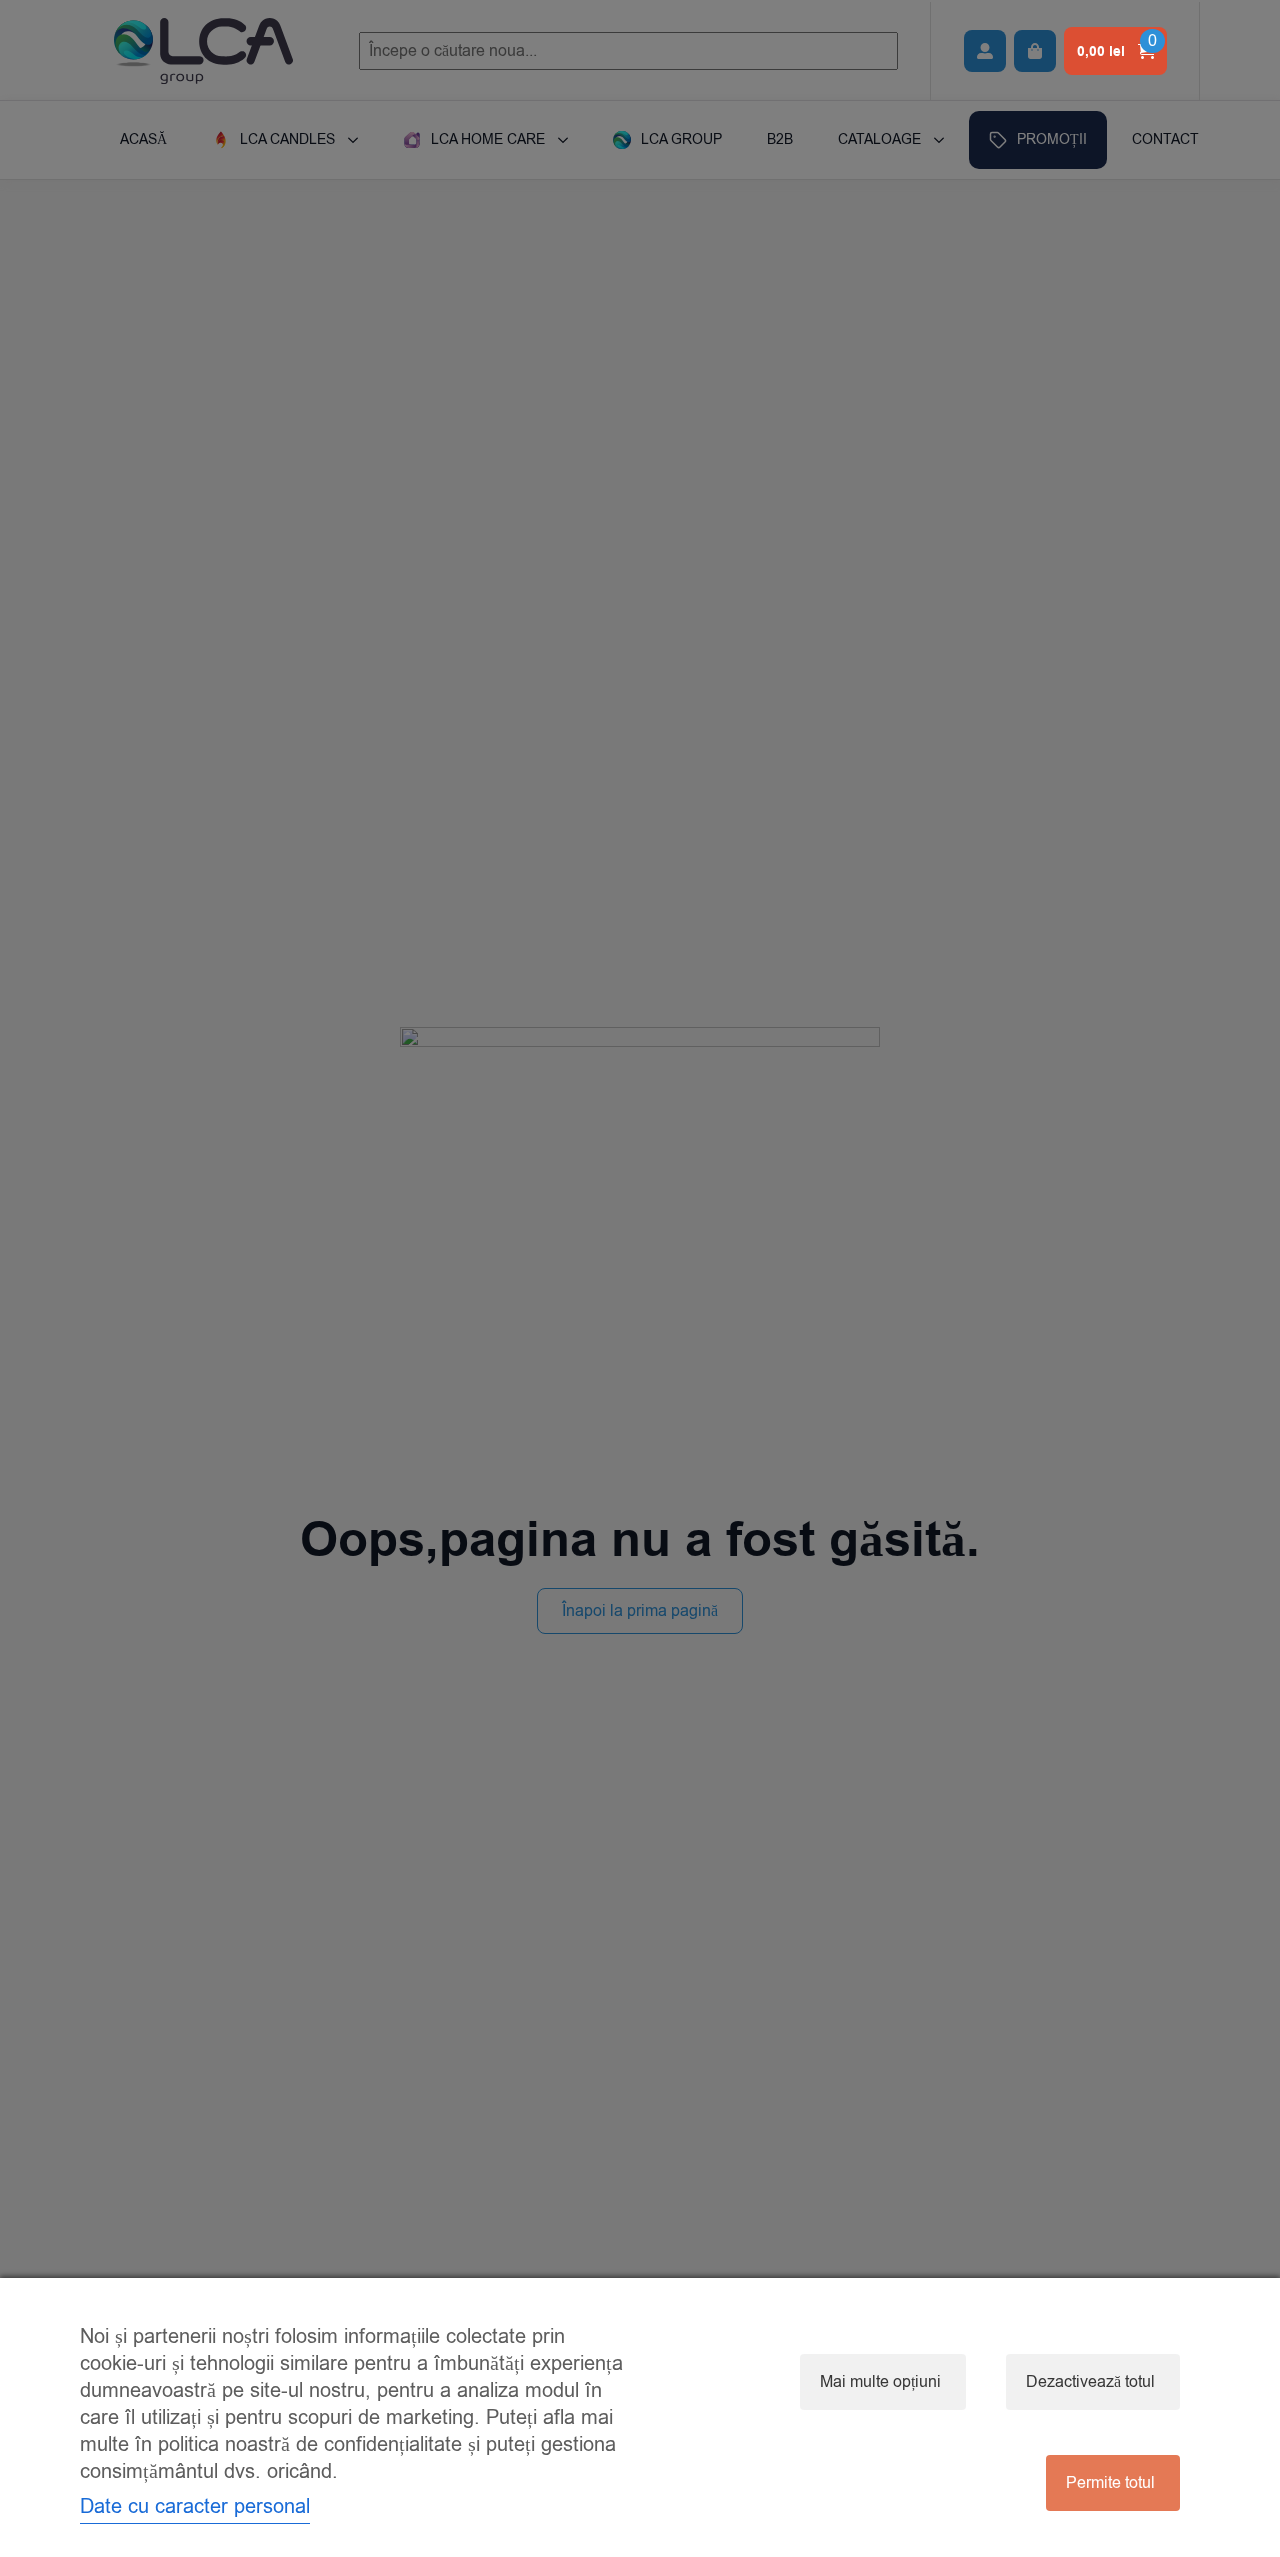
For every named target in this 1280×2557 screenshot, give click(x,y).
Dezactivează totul (1090, 2382)
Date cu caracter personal (195, 2506)
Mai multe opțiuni (880, 2382)
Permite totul (1110, 2483)
